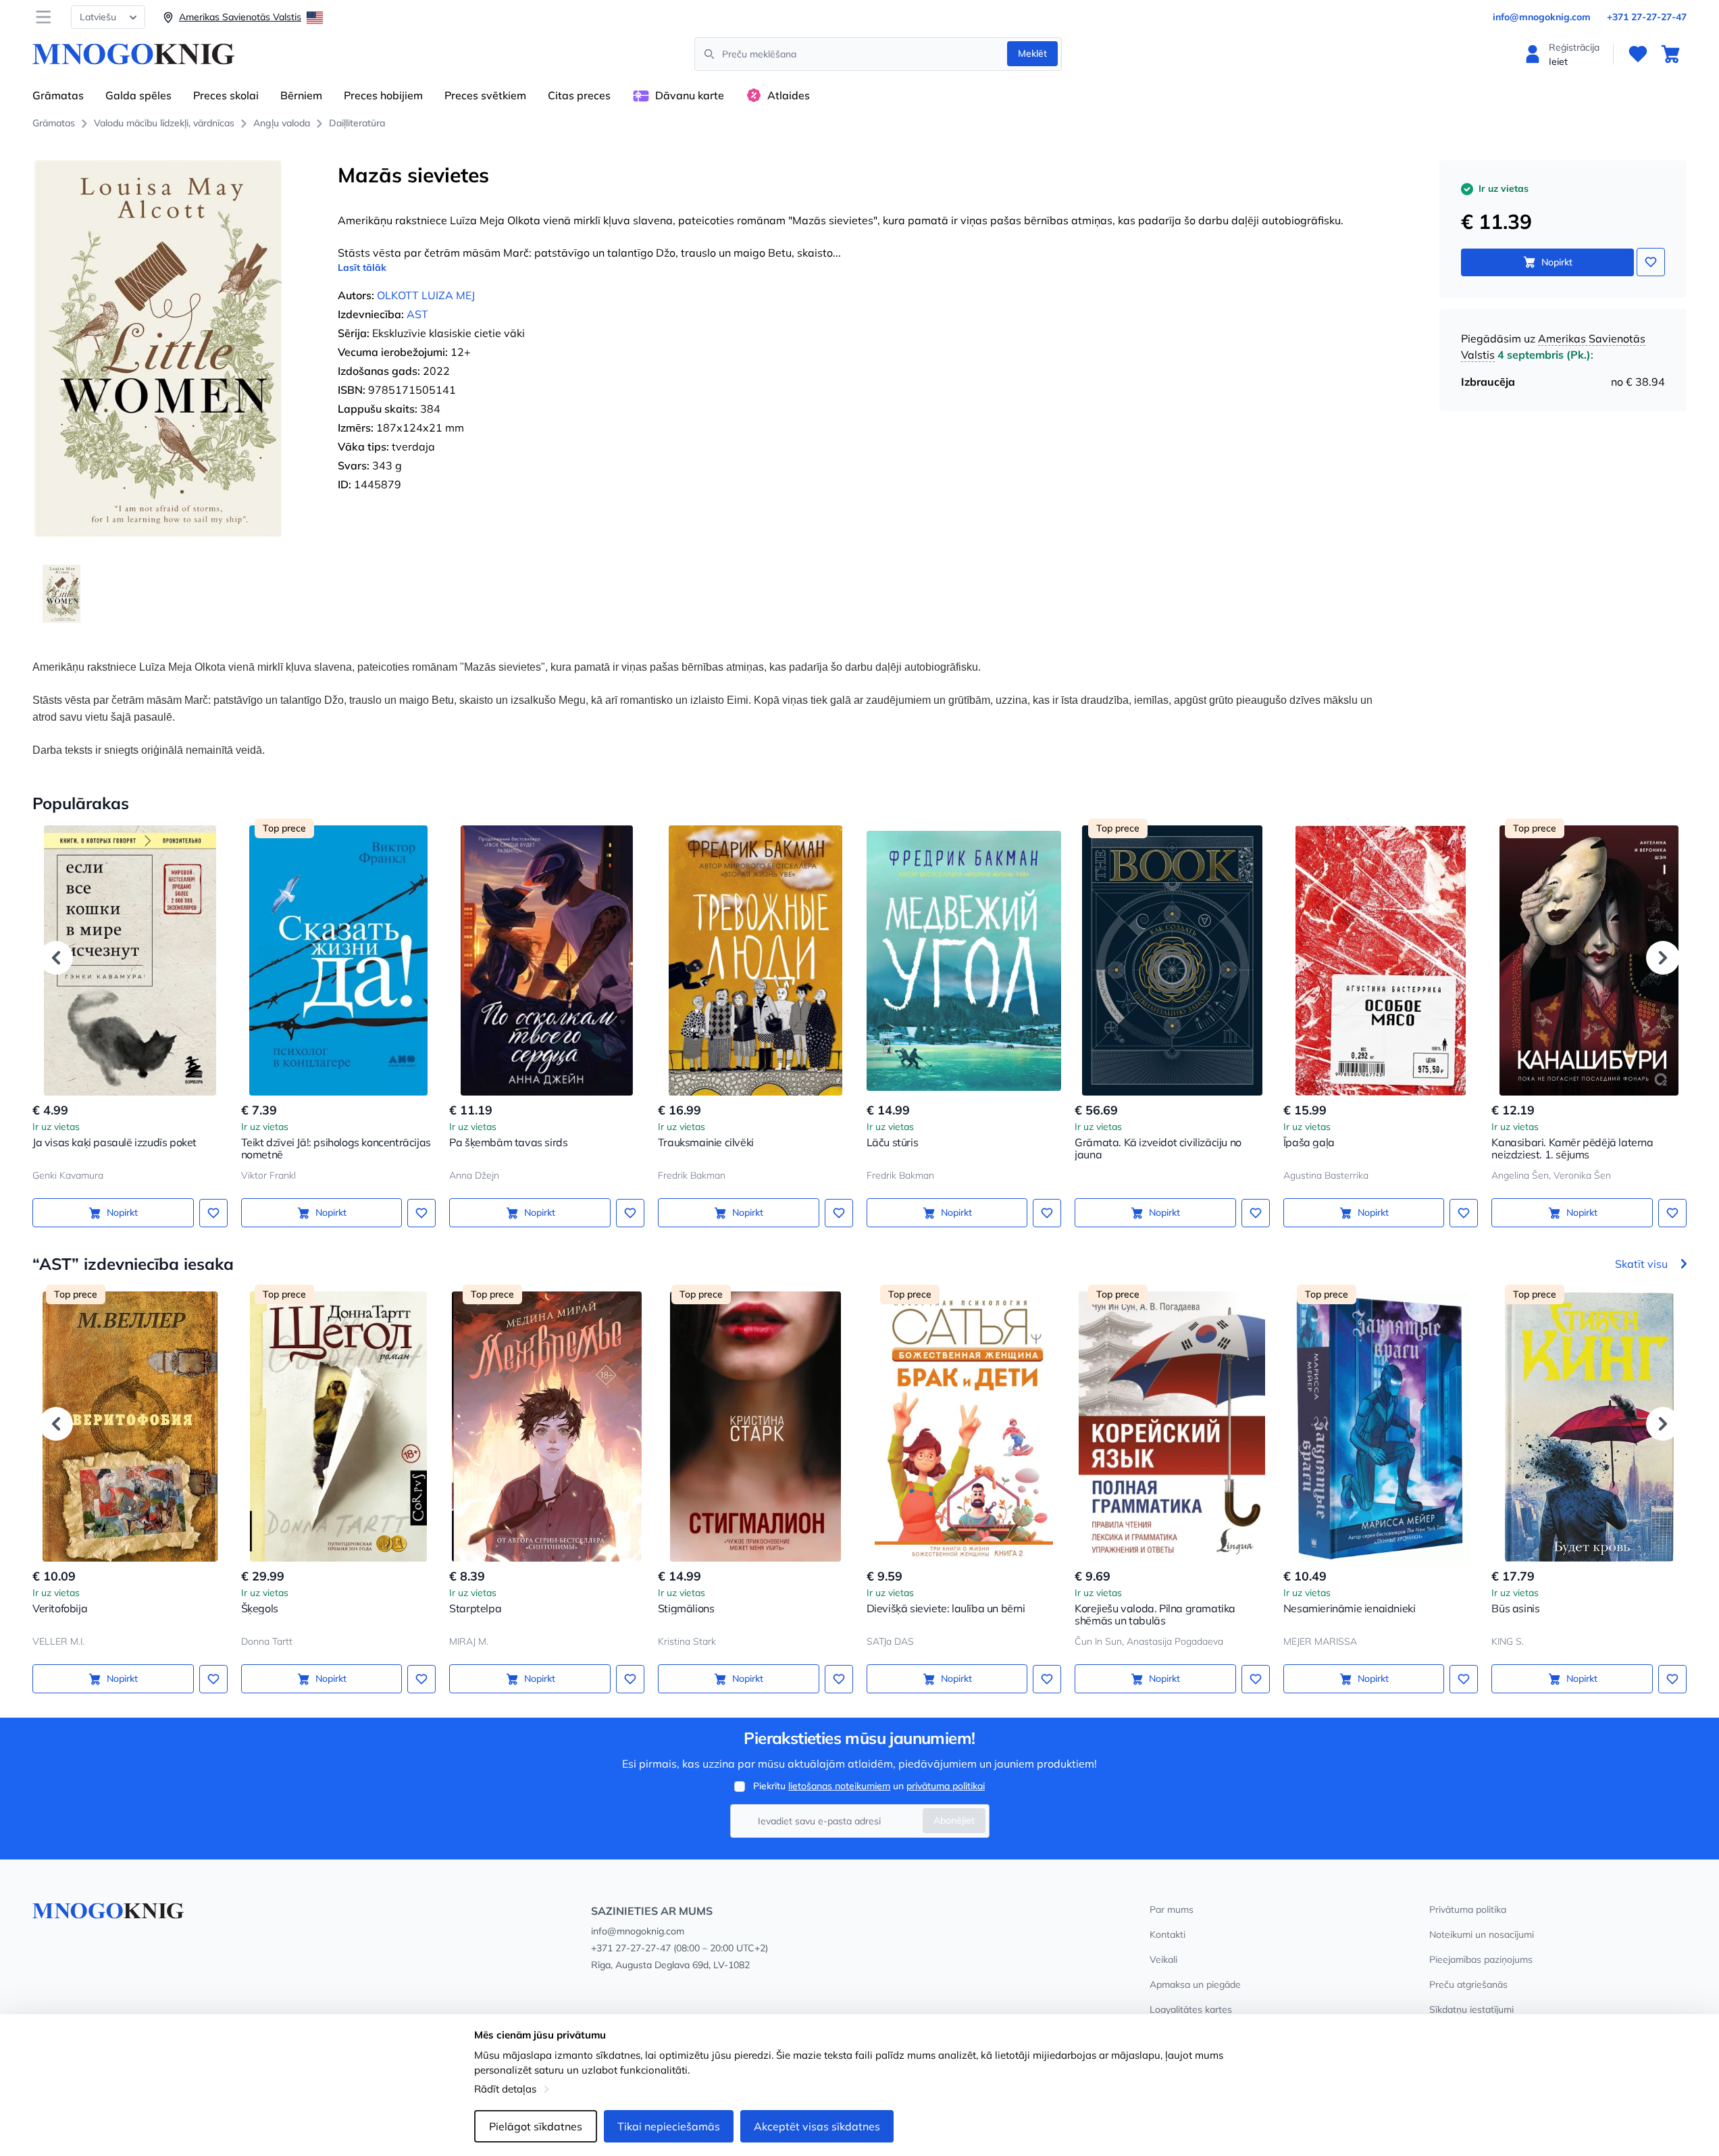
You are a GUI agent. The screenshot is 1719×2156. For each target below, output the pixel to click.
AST (417, 314)
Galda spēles (138, 95)
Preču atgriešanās (1468, 1984)
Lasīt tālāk (362, 267)
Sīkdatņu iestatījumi (1471, 2009)
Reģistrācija (1574, 47)
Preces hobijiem (383, 95)
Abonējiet (954, 1820)
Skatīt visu (1641, 1264)
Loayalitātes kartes (1191, 2009)
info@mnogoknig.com (1542, 17)
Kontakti (1168, 1934)
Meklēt (1032, 53)
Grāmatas (58, 95)
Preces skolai (226, 95)
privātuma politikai (946, 1786)
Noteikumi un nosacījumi (1482, 1934)
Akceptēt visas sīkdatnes (817, 2126)
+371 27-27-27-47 (1647, 17)
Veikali (1163, 1959)
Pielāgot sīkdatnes (536, 2126)
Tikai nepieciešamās (669, 2126)
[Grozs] (1670, 54)
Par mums (1172, 1909)
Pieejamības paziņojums (1481, 1959)
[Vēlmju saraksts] (1638, 54)
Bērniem (301, 95)
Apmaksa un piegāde (1195, 1984)
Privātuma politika (1468, 1909)
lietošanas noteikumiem (839, 1786)
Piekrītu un (869, 1786)
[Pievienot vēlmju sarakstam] (1651, 262)
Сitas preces (579, 95)
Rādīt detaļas (505, 2089)
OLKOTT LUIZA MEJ (426, 295)
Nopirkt (1557, 262)
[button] (56, 958)
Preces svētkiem (485, 95)
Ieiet (1558, 61)
